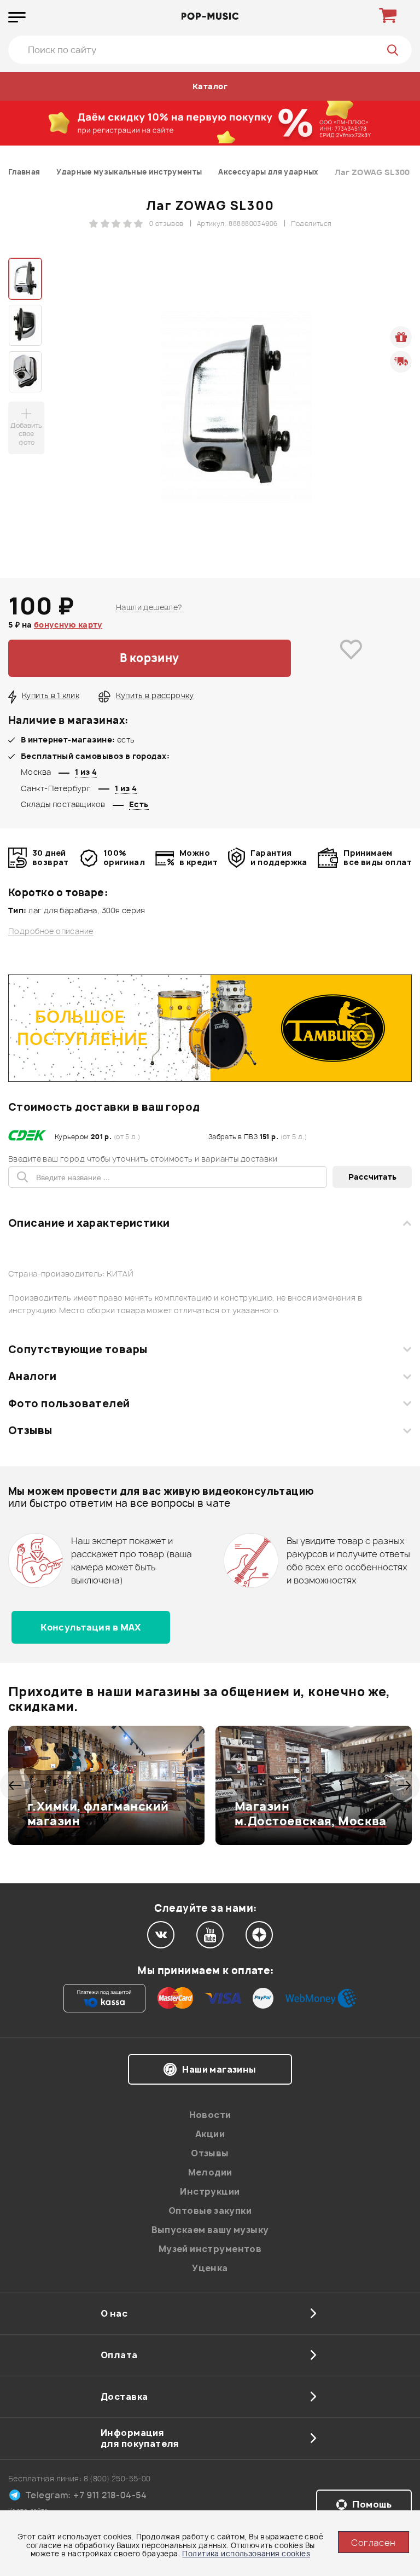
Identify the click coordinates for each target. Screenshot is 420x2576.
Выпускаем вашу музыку (210, 2230)
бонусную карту (68, 625)
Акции (210, 2134)
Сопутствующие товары (78, 1349)
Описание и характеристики (89, 1223)
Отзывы (30, 1430)
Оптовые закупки (210, 2211)
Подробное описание (51, 931)
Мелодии (210, 2172)
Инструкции (210, 2191)
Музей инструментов (210, 2249)
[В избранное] (351, 658)
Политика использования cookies (246, 2554)
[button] (15, 1785)
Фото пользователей (69, 1403)
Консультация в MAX (91, 1627)
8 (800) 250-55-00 (117, 2478)
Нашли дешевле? (149, 607)
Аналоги (32, 1376)
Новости (210, 2115)
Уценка (210, 2268)
